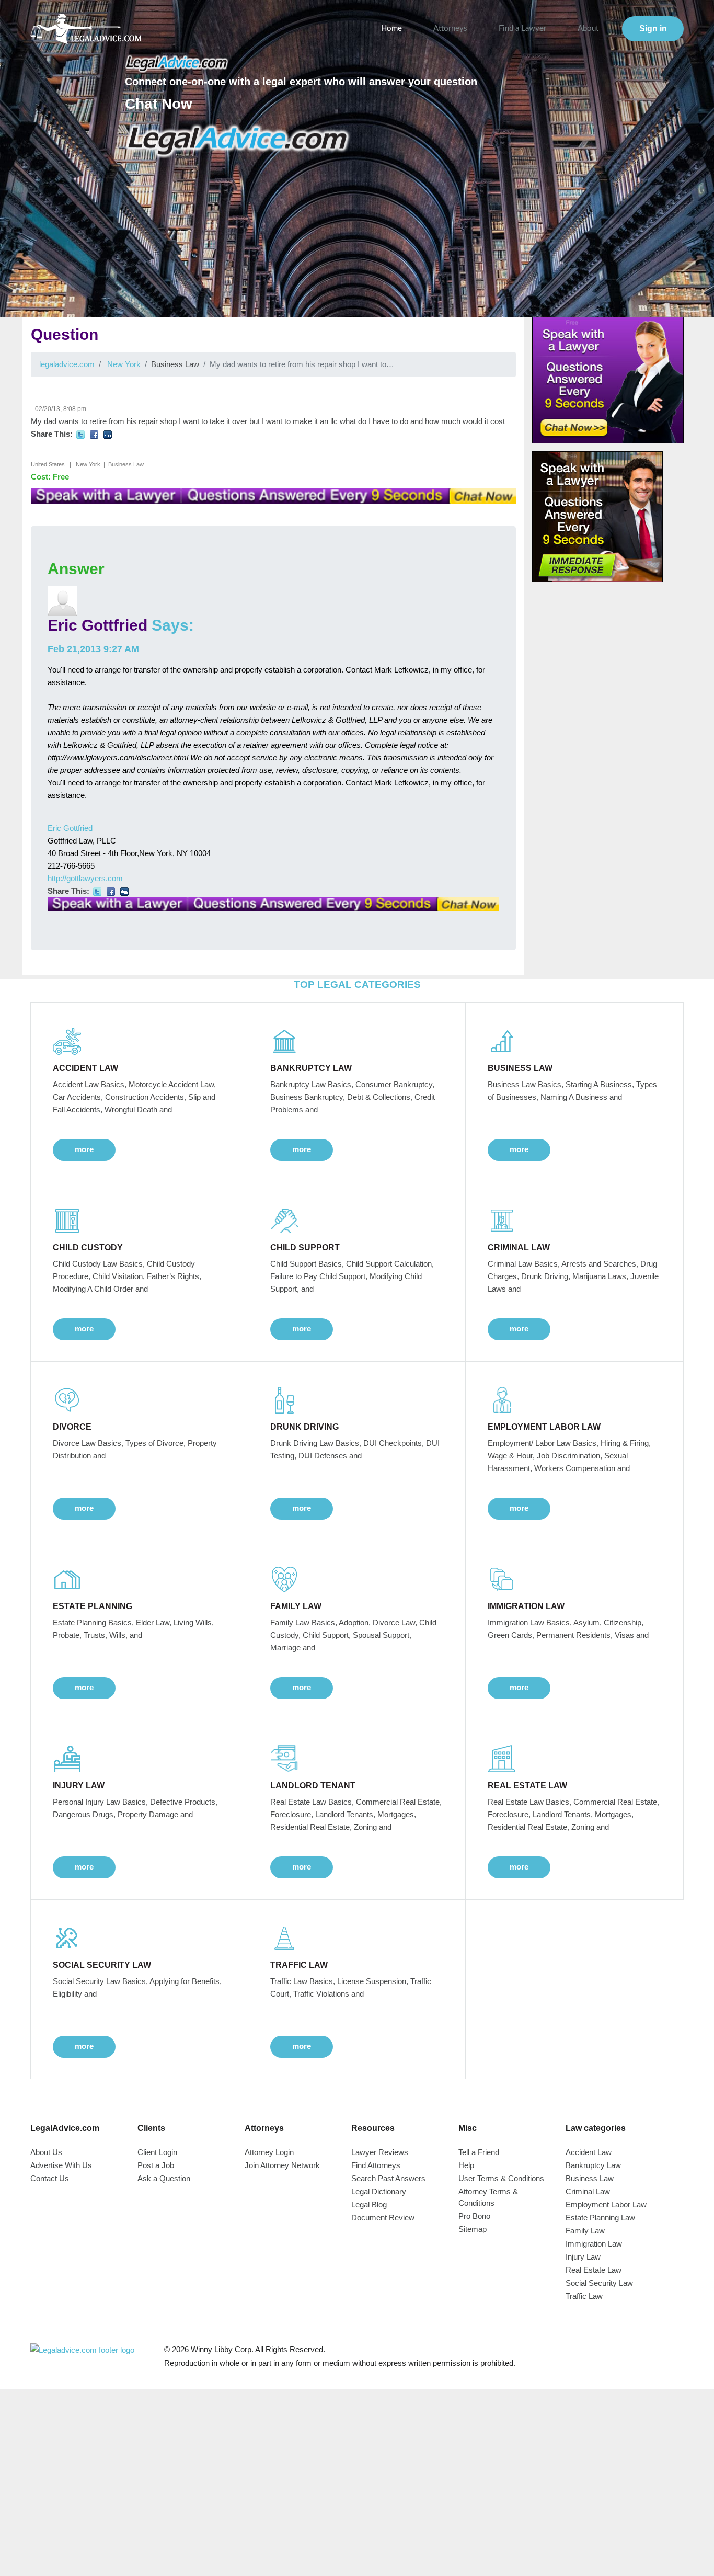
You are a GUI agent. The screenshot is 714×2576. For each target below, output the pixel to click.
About (588, 29)
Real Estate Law (594, 2270)
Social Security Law (599, 2283)
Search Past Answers (388, 2178)
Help (466, 2165)
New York (124, 364)
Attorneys (450, 29)
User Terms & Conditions (501, 2178)
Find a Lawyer (522, 29)
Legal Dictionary (379, 2191)
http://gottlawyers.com (85, 878)
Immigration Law (594, 2244)
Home (391, 29)
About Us (46, 2152)
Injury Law (583, 2257)
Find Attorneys (376, 2165)
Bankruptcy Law (593, 2165)
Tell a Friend (479, 2152)
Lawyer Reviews (380, 2152)
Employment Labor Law (606, 2204)
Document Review (383, 2218)
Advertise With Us (61, 2165)
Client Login (157, 2152)
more (84, 1149)
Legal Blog (369, 2204)
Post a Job (156, 2165)
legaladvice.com (67, 364)
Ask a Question (164, 2178)
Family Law (585, 2231)
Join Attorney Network (282, 2165)
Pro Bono (474, 2216)
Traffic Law (584, 2296)
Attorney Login (269, 2152)
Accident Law (589, 2152)
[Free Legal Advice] (238, 141)
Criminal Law (588, 2191)
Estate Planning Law (600, 2218)
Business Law (590, 2178)
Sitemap (473, 2229)
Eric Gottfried (97, 625)
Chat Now (159, 104)
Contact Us (50, 2178)
